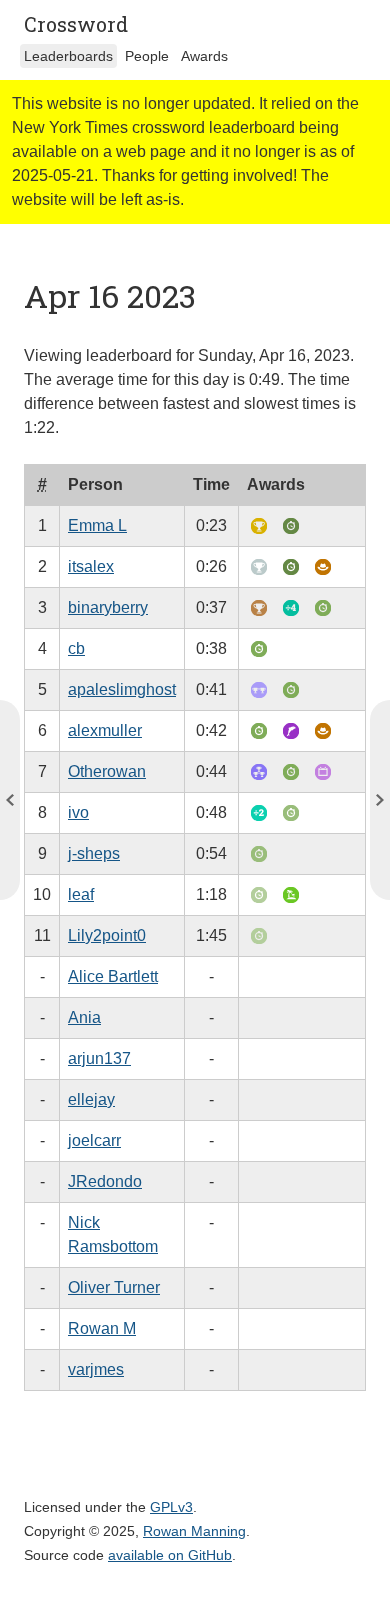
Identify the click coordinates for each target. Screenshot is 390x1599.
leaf (81, 894)
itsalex (91, 566)
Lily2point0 (107, 935)
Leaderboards (68, 56)
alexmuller (105, 730)
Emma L (97, 525)
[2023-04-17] (10, 800)
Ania (84, 1017)
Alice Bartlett (113, 976)
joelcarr (94, 1140)
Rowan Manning (194, 1531)
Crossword (76, 24)
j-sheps (94, 853)
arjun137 (99, 1058)
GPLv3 (171, 1507)
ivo (78, 812)
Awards (204, 56)
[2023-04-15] (380, 800)
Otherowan (107, 771)
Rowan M (102, 1328)
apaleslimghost (122, 689)
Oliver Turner (114, 1287)
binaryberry (108, 607)
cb (76, 648)
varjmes (96, 1369)
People (147, 56)
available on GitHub (170, 1555)
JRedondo (105, 1181)
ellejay (91, 1099)
